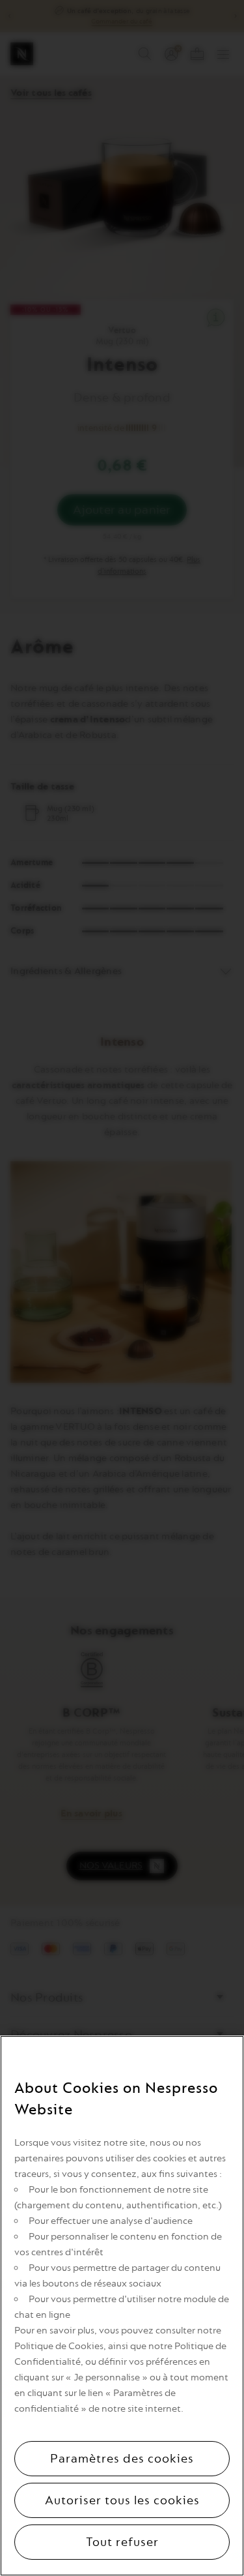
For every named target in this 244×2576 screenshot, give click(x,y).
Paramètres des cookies (122, 2459)
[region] (122, 2306)
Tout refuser (122, 2542)
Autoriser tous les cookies (122, 2500)
